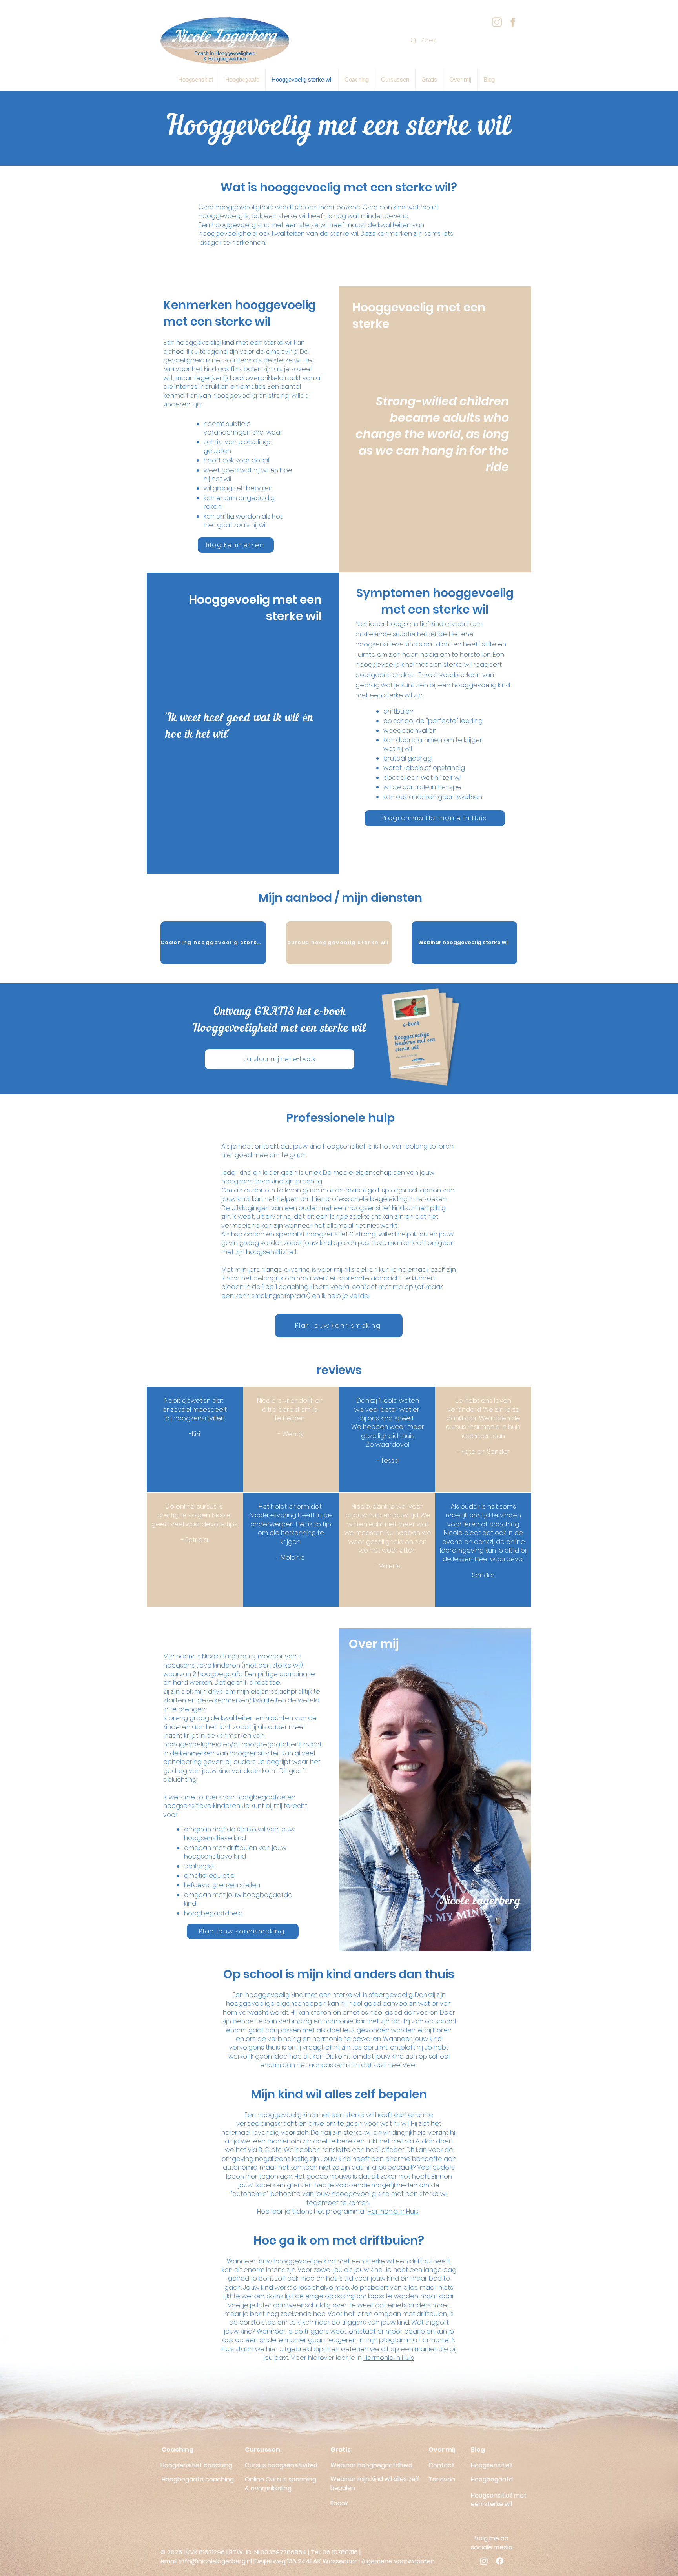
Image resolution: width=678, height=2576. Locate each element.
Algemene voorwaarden (398, 2561)
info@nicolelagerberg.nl (216, 2561)
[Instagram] (484, 2561)
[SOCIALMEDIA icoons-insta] (497, 22)
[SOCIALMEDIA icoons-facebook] (513, 22)
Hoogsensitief (492, 2465)
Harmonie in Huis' (394, 2211)
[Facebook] (500, 2561)
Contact (441, 2465)
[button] (429, 80)
